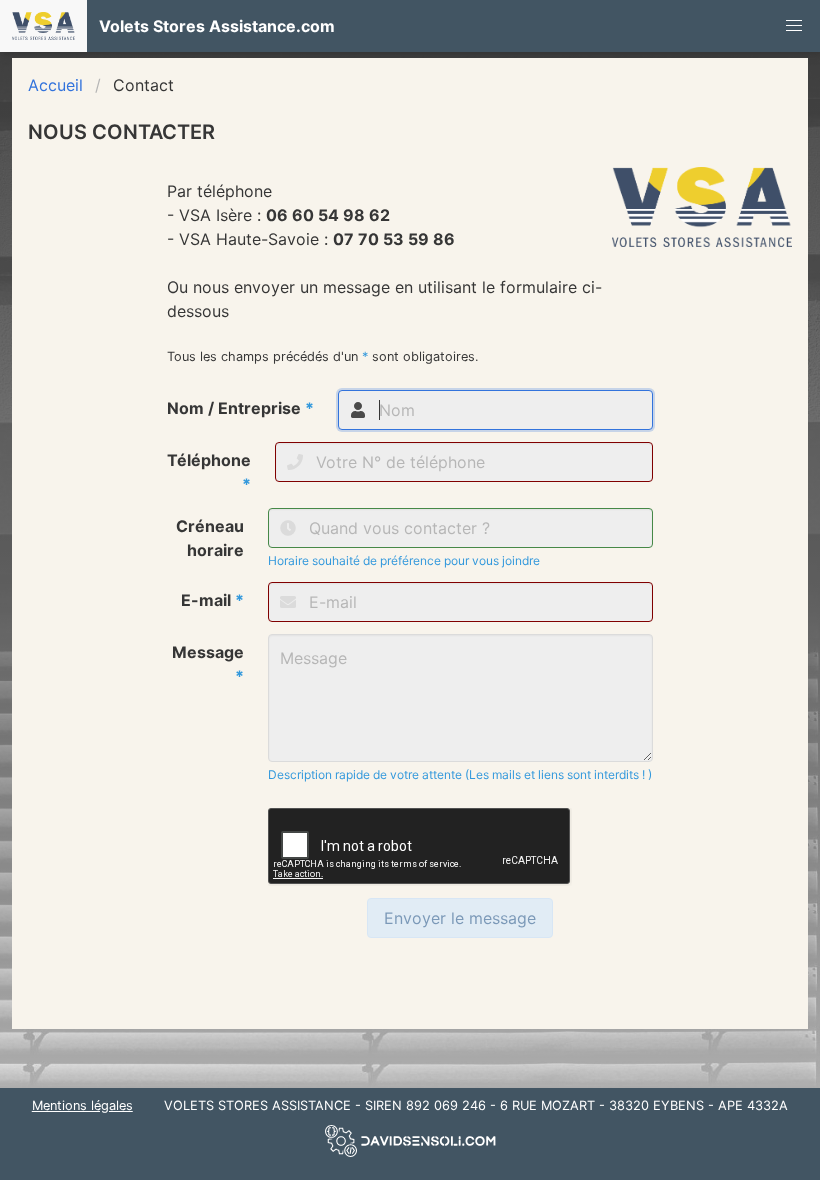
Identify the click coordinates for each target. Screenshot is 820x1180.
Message (208, 664)
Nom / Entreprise (240, 408)
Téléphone (209, 472)
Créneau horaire (210, 538)
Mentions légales (82, 1105)
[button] (794, 26)
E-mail (212, 600)
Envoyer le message (460, 918)
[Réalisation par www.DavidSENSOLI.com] (410, 1156)
